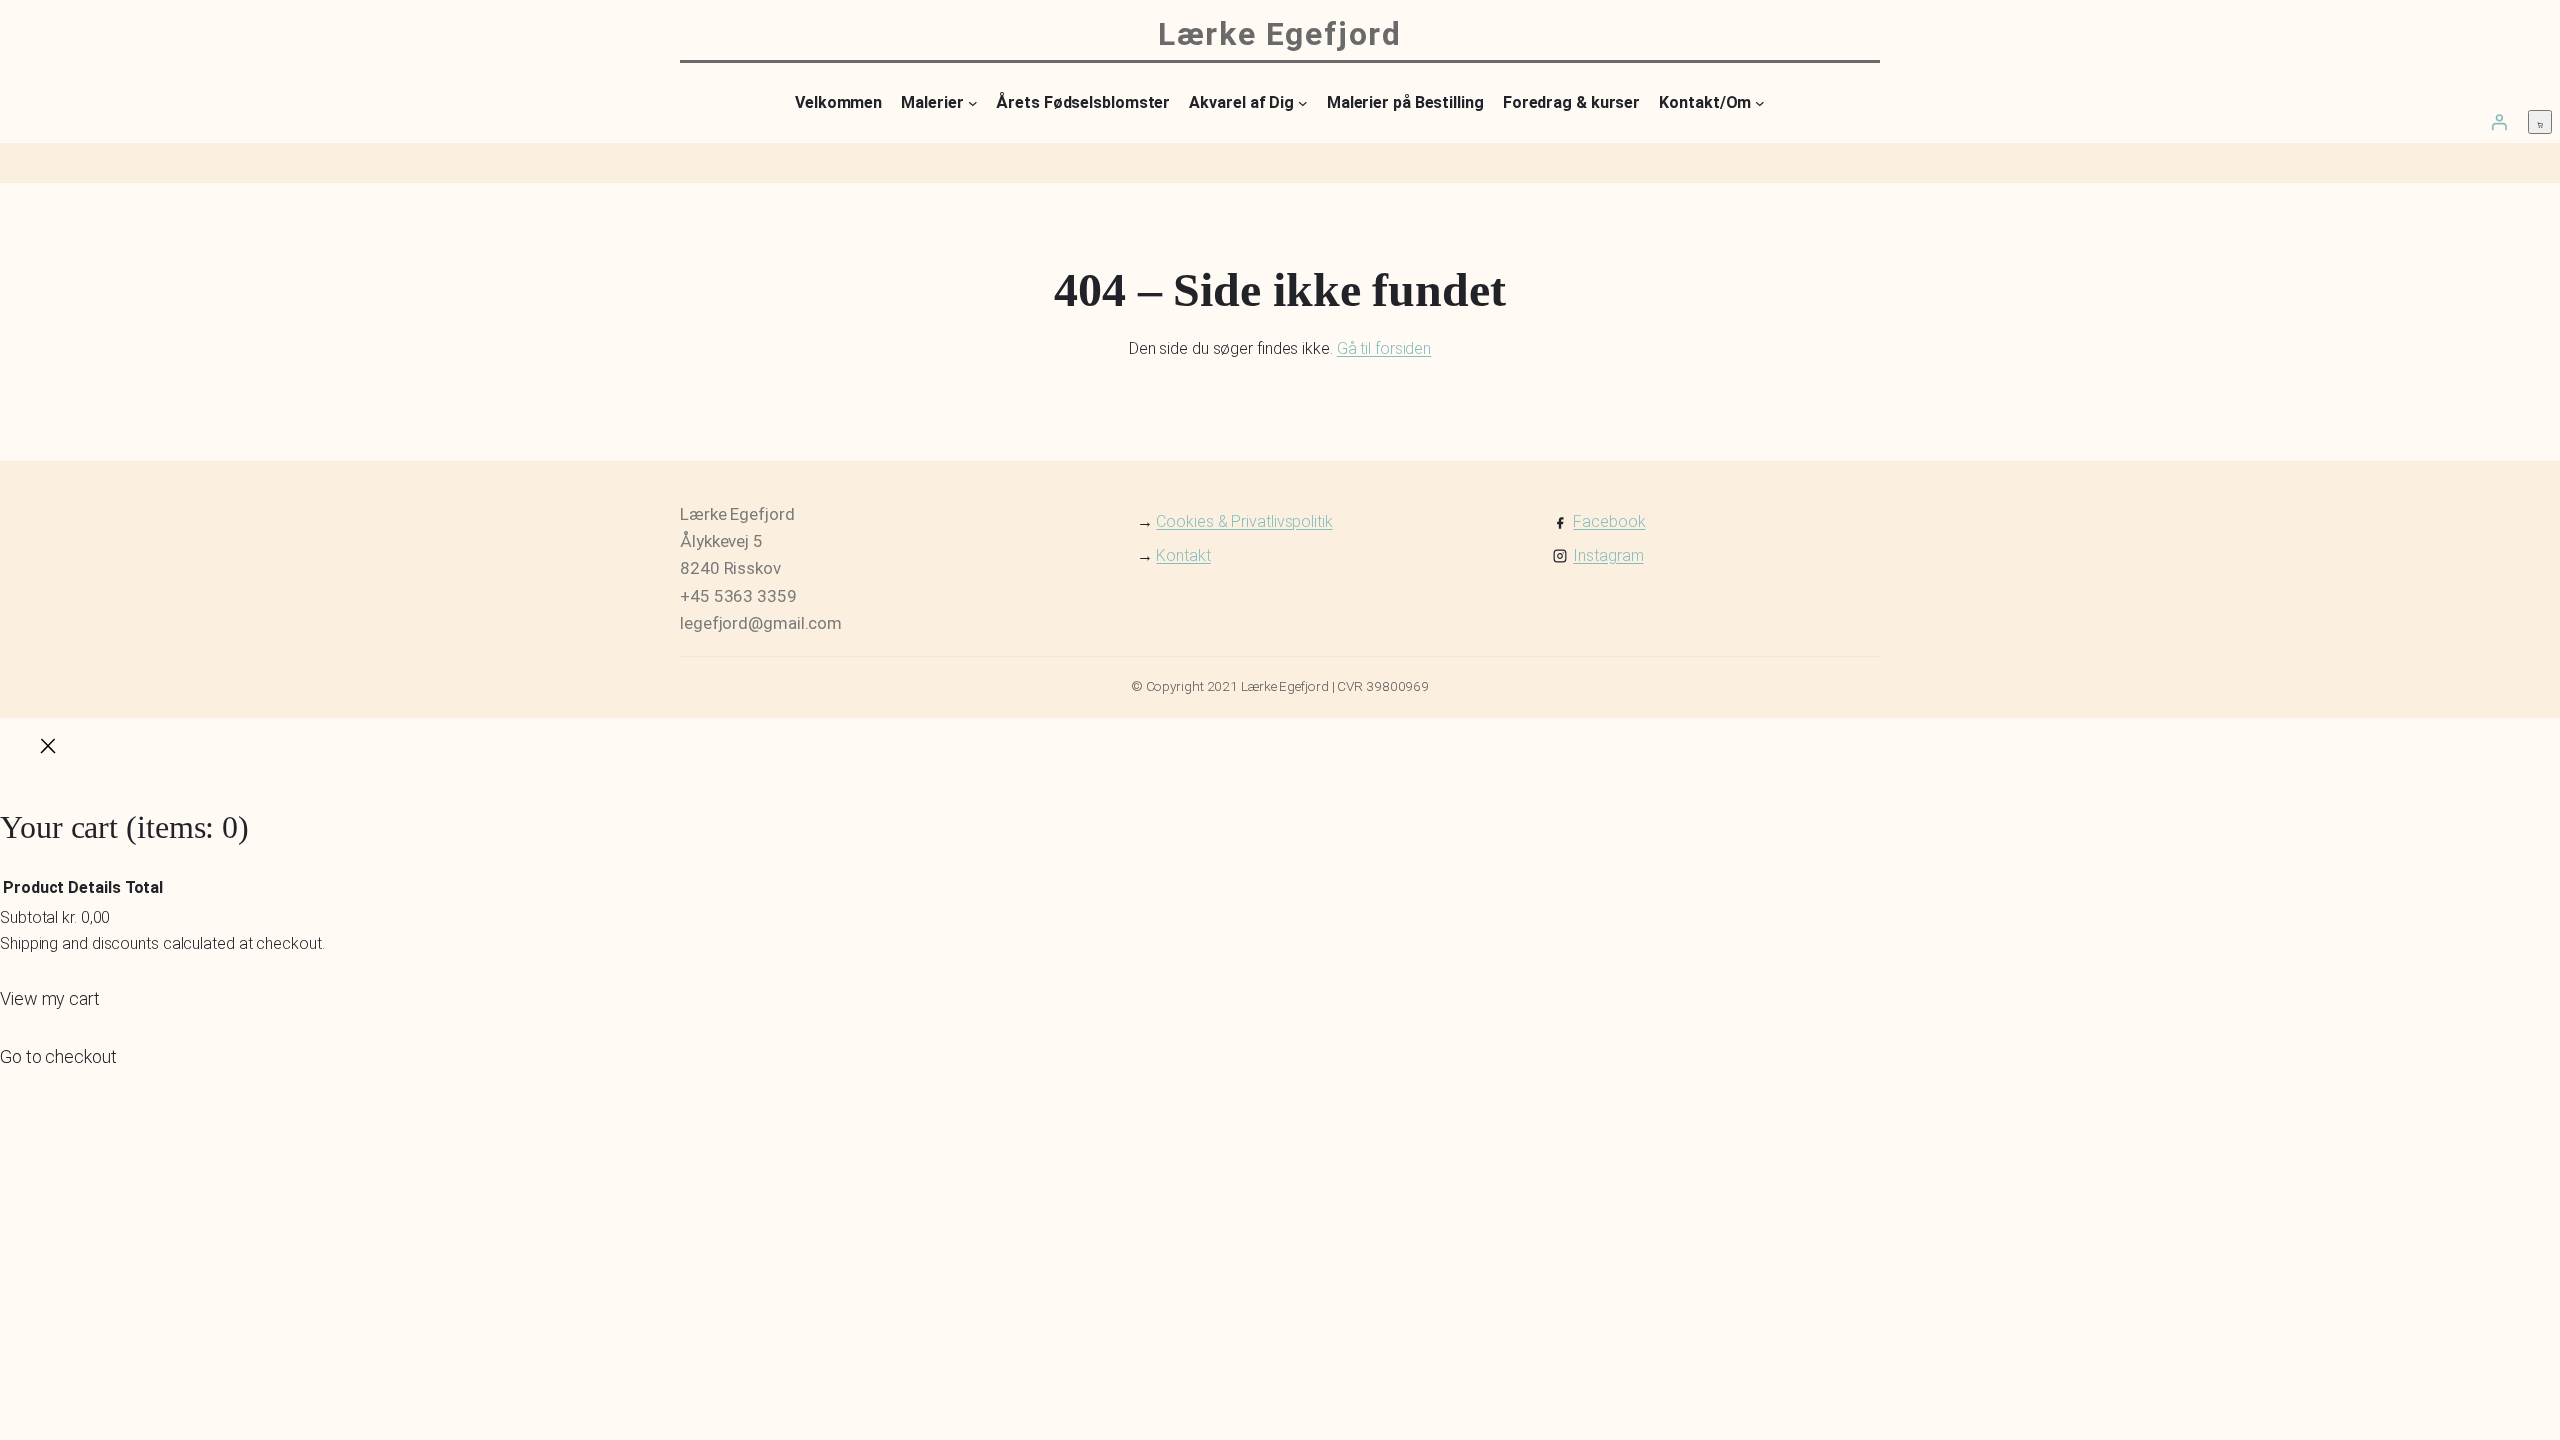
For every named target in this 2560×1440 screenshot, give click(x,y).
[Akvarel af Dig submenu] (1303, 103)
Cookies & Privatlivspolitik (1244, 521)
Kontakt (1183, 555)
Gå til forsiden (1384, 348)
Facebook (1609, 521)
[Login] (2499, 122)
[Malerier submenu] (973, 103)
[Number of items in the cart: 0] (2540, 122)
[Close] (48, 750)
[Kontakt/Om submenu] (1760, 103)
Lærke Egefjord (1279, 34)
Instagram (1608, 555)
